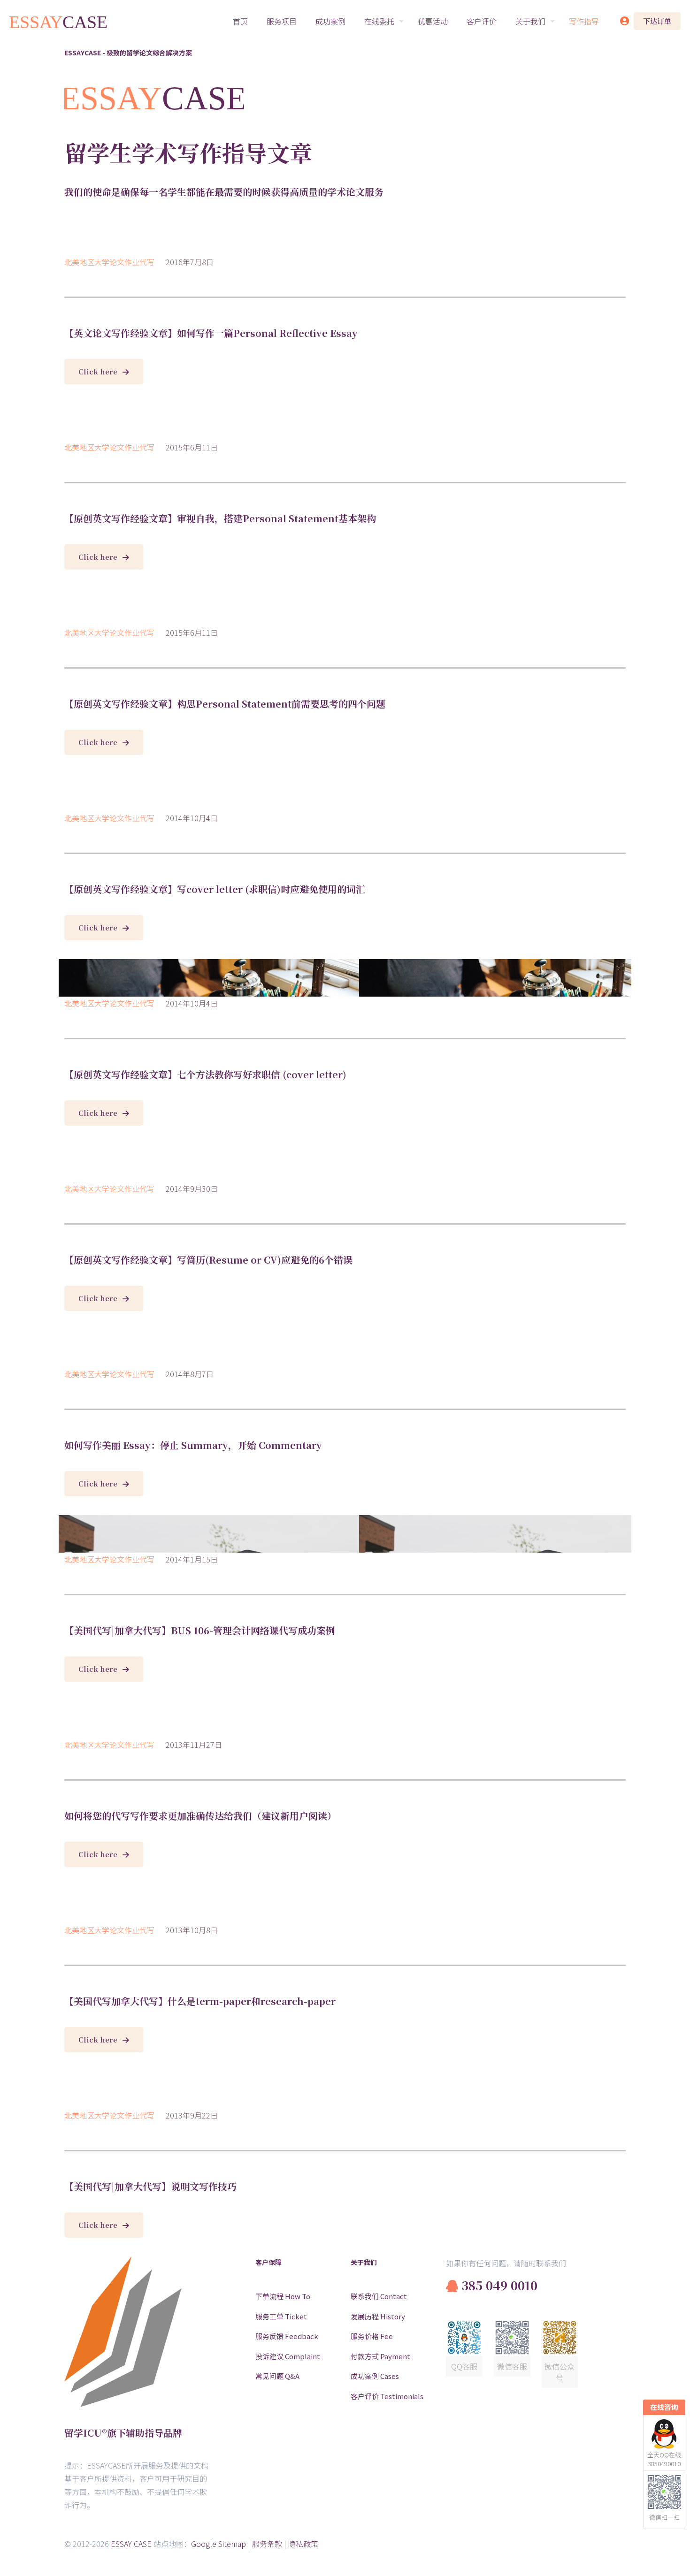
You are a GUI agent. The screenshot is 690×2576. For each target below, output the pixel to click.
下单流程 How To (283, 2296)
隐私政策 (303, 2544)
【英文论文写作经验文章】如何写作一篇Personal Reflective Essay (211, 333)
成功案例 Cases (375, 2376)
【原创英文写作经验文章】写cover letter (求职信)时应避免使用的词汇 (215, 889)
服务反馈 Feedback (287, 2336)
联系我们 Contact (379, 2296)
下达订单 (657, 21)
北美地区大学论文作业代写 (109, 262)
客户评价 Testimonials (387, 2396)
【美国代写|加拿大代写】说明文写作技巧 (150, 2186)
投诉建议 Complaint (288, 2356)
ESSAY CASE (131, 2544)
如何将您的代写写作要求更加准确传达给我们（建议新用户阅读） (200, 1816)
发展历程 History (378, 2316)
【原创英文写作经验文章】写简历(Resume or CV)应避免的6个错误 (208, 1260)
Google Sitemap (218, 2544)
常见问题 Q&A (277, 2376)
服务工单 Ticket (281, 2316)
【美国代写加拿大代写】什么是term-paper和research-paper (200, 2001)
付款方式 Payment (380, 2356)
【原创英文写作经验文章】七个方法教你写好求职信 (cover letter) (205, 1074)
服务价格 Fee (372, 2336)
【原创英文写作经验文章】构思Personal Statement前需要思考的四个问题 (225, 704)
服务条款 (267, 2544)
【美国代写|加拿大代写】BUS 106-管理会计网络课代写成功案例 (200, 1630)
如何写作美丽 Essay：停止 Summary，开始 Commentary (193, 1445)
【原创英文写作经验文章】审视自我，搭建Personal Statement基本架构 (220, 518)
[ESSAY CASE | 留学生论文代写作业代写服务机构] (59, 21)
